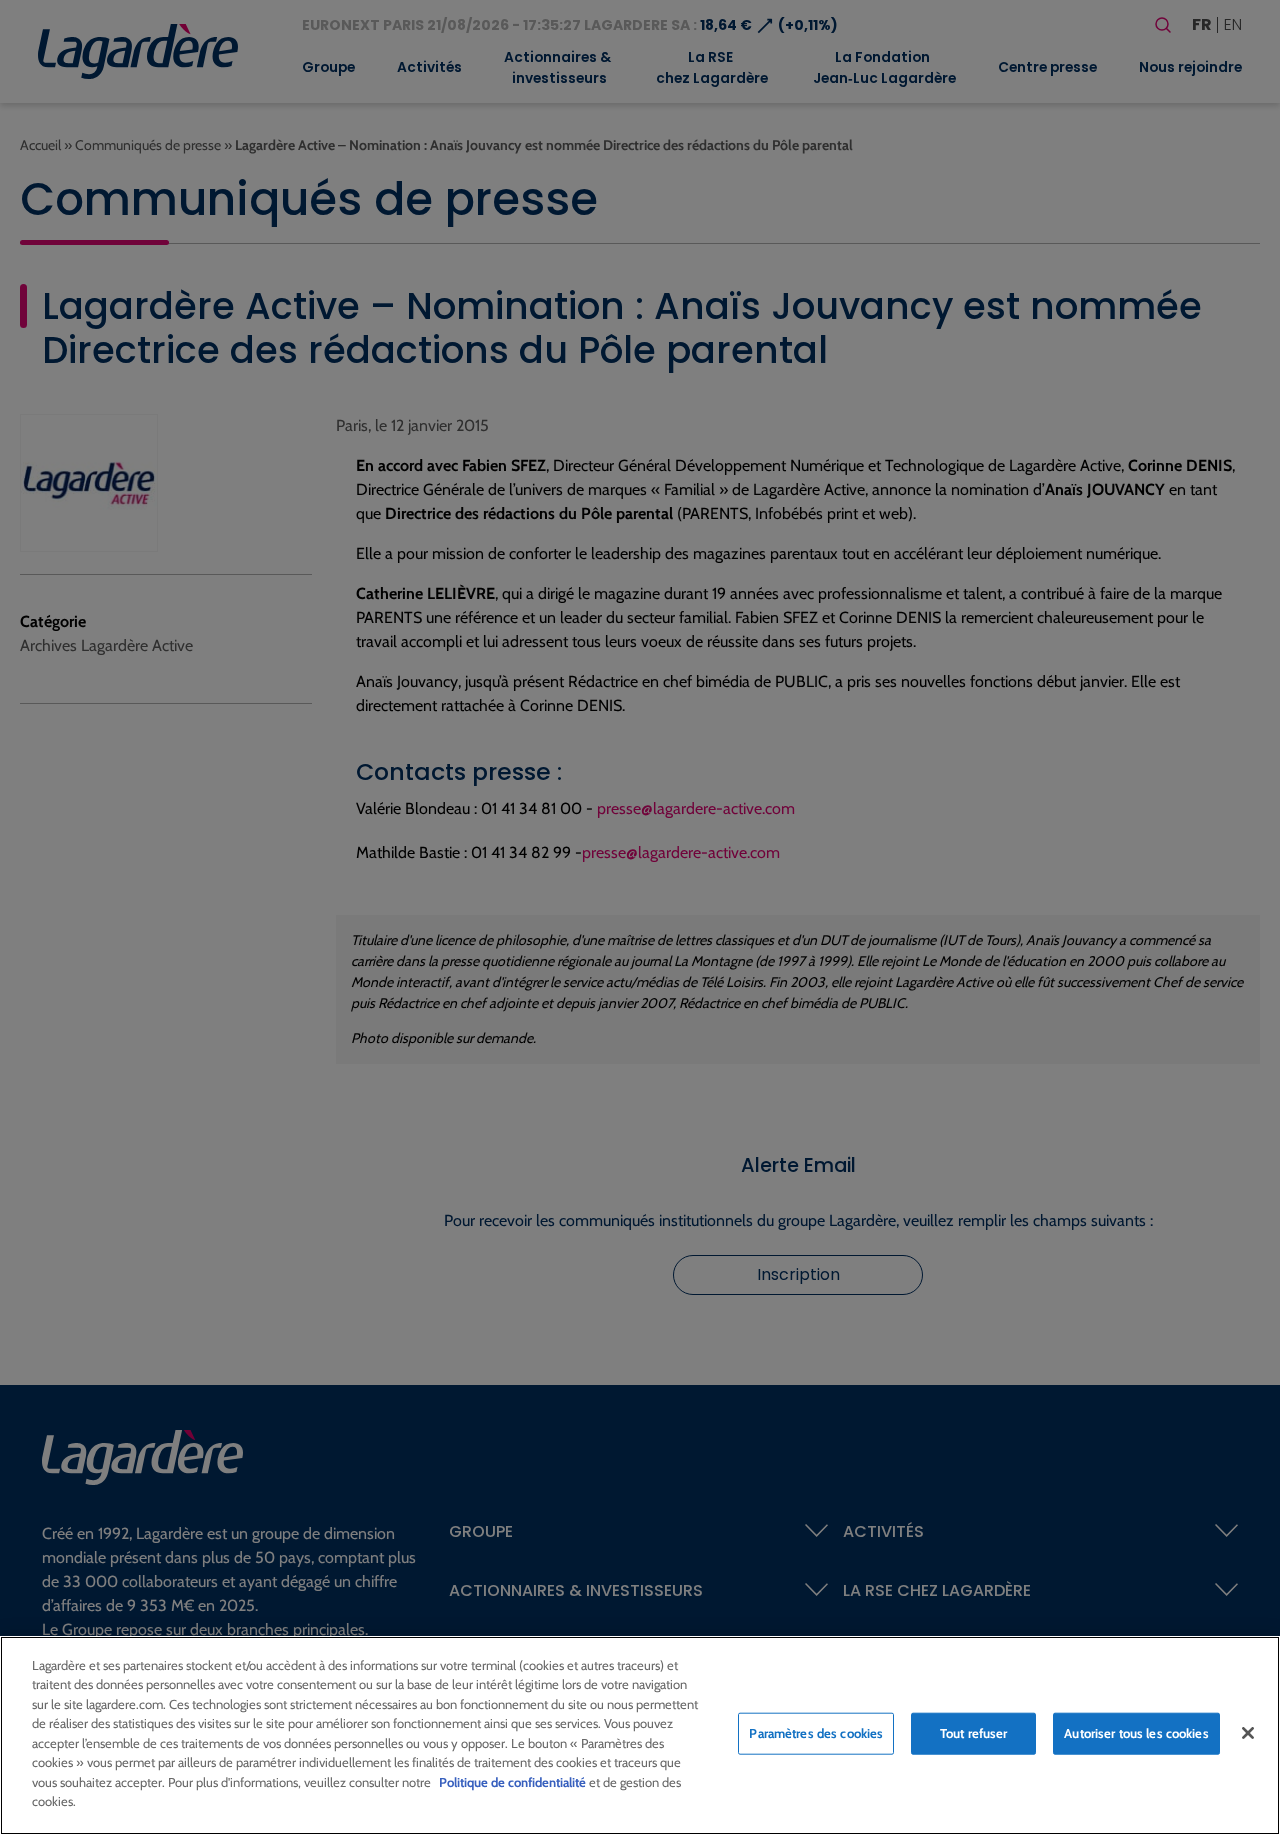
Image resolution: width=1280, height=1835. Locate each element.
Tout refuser (974, 1733)
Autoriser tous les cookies (1136, 1733)
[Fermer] (1248, 1733)
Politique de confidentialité (512, 1782)
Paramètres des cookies (816, 1733)
